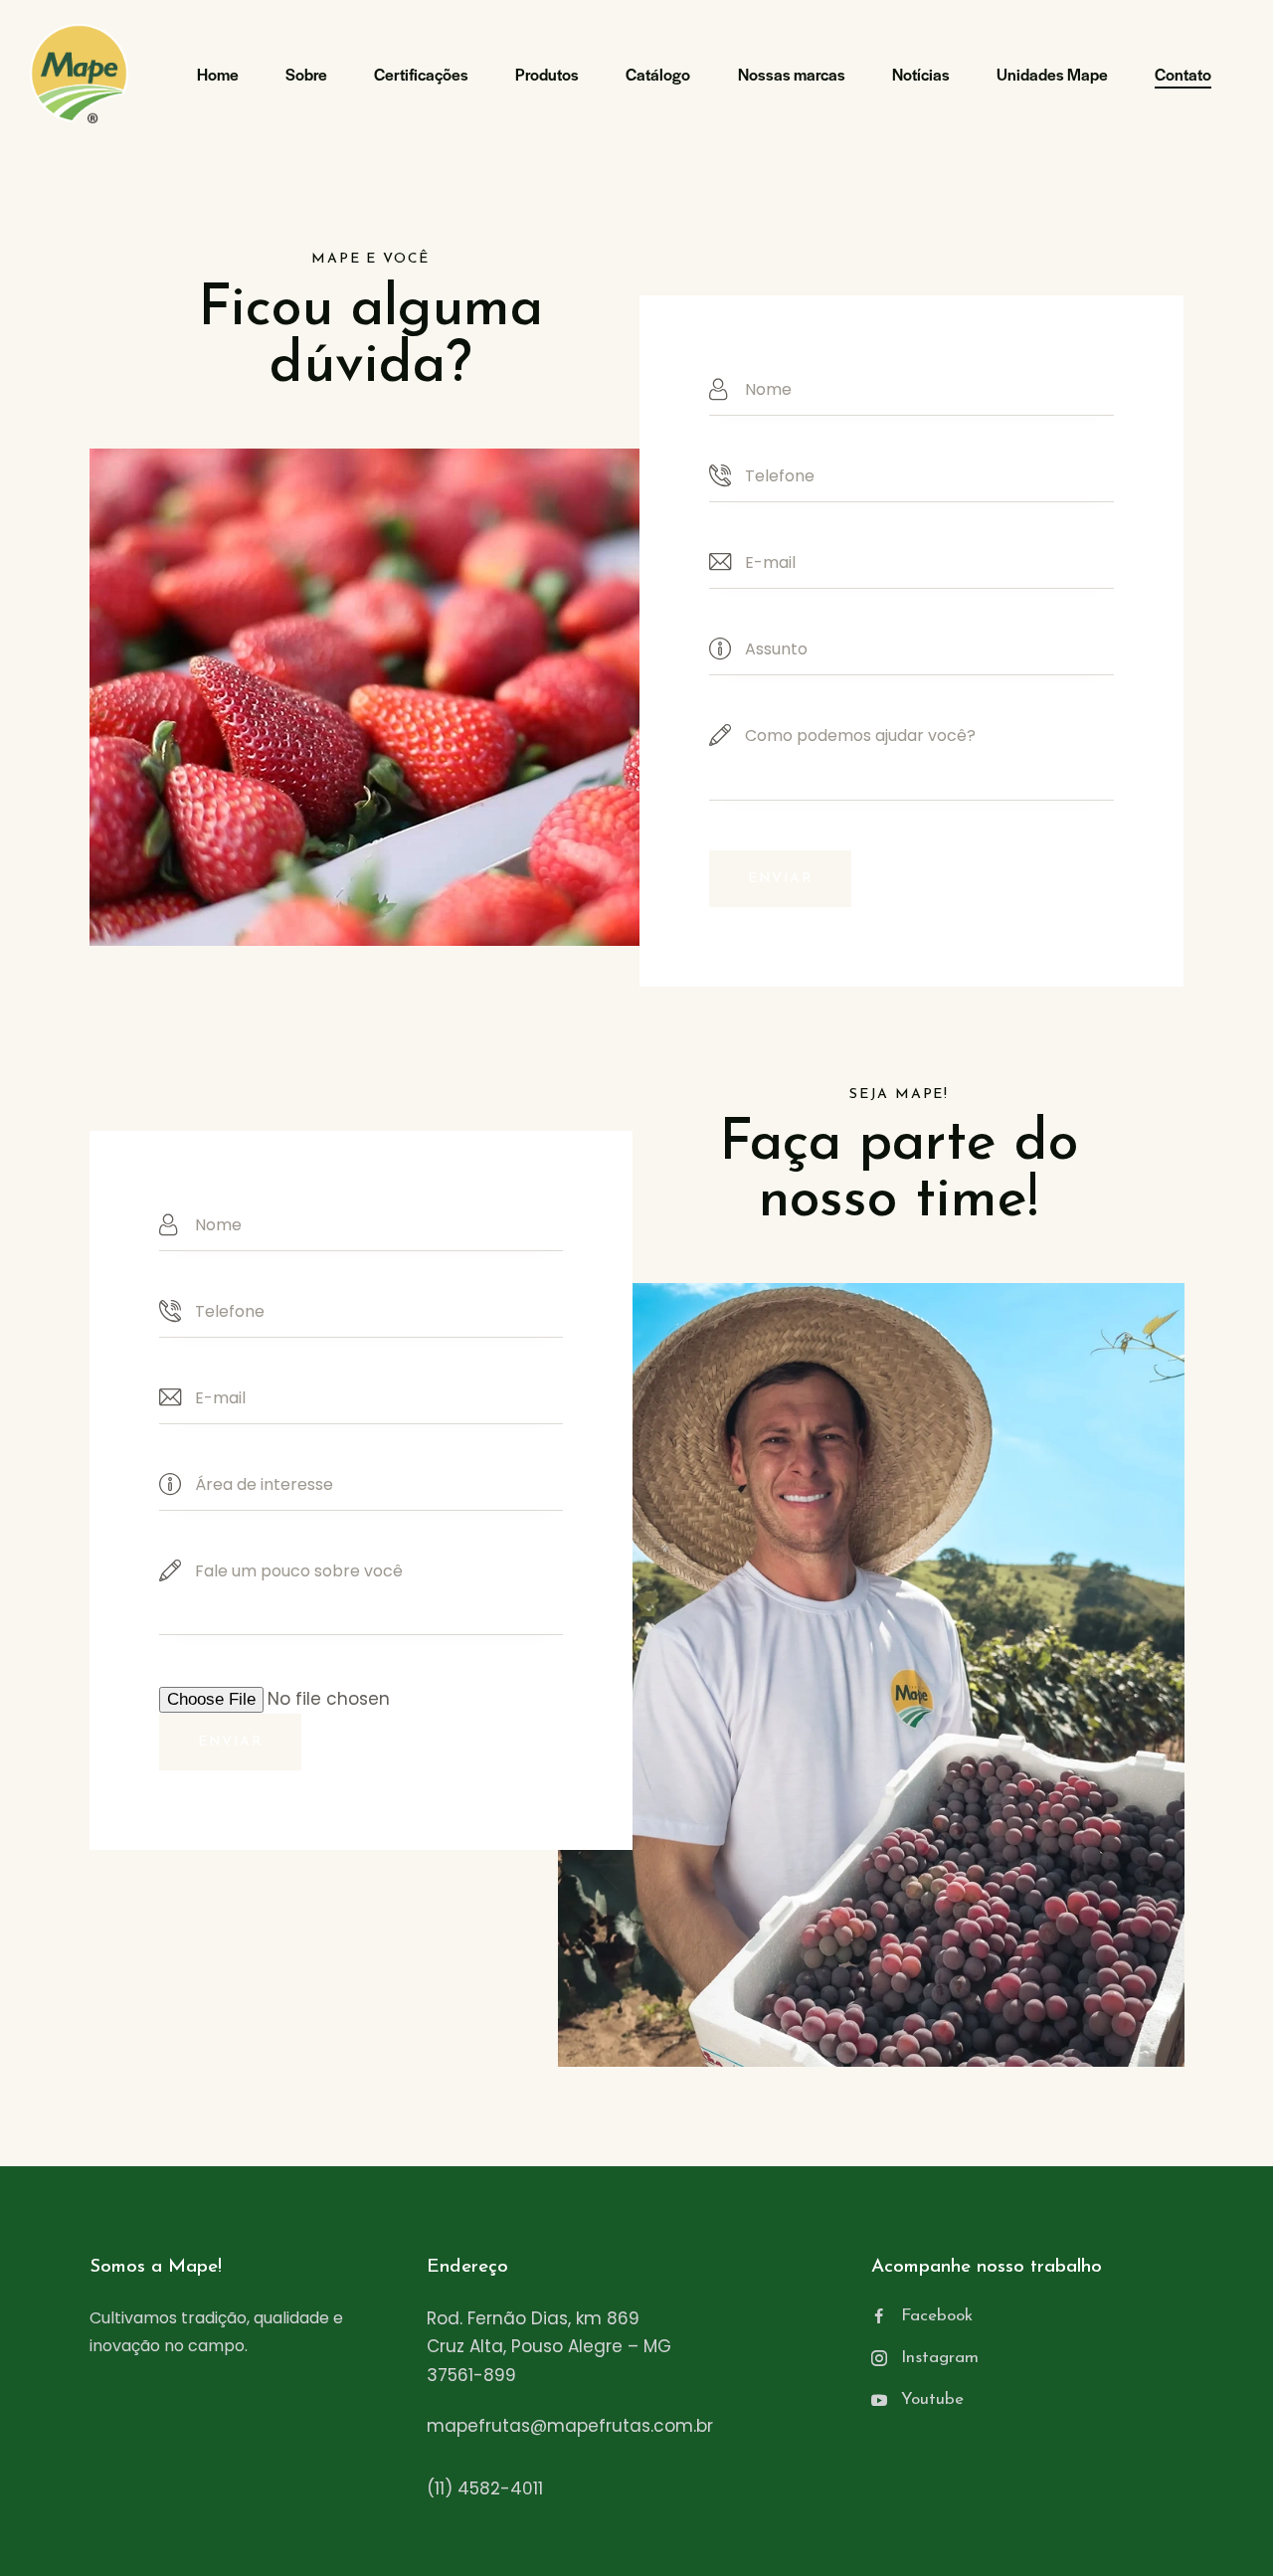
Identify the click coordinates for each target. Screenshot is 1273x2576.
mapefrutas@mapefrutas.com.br (570, 2426)
